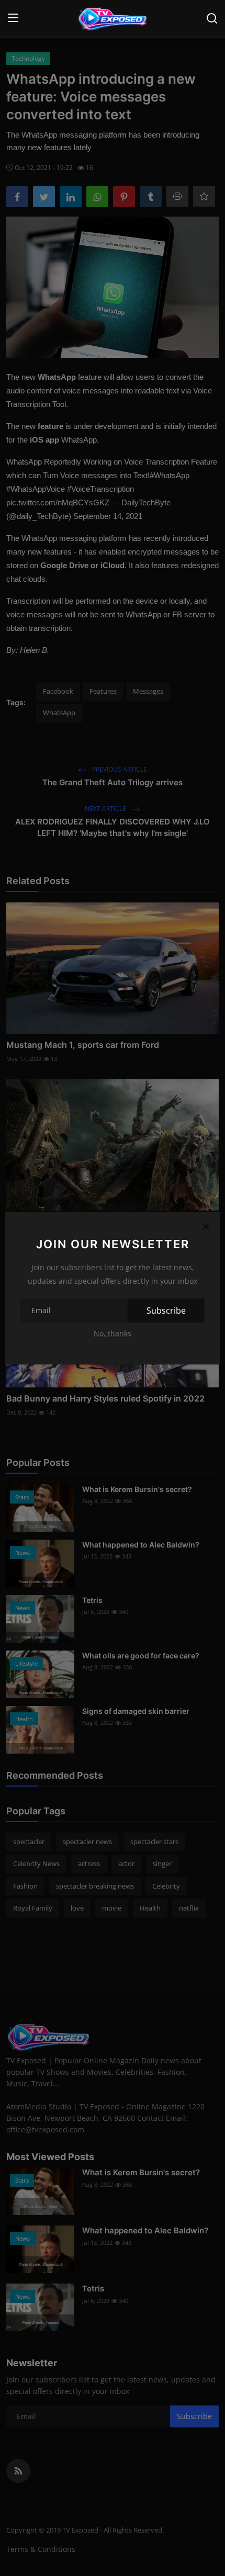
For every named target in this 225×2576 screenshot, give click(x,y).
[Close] (206, 1227)
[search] (212, 18)
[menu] (13, 18)
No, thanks (113, 1333)
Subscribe (166, 1310)
